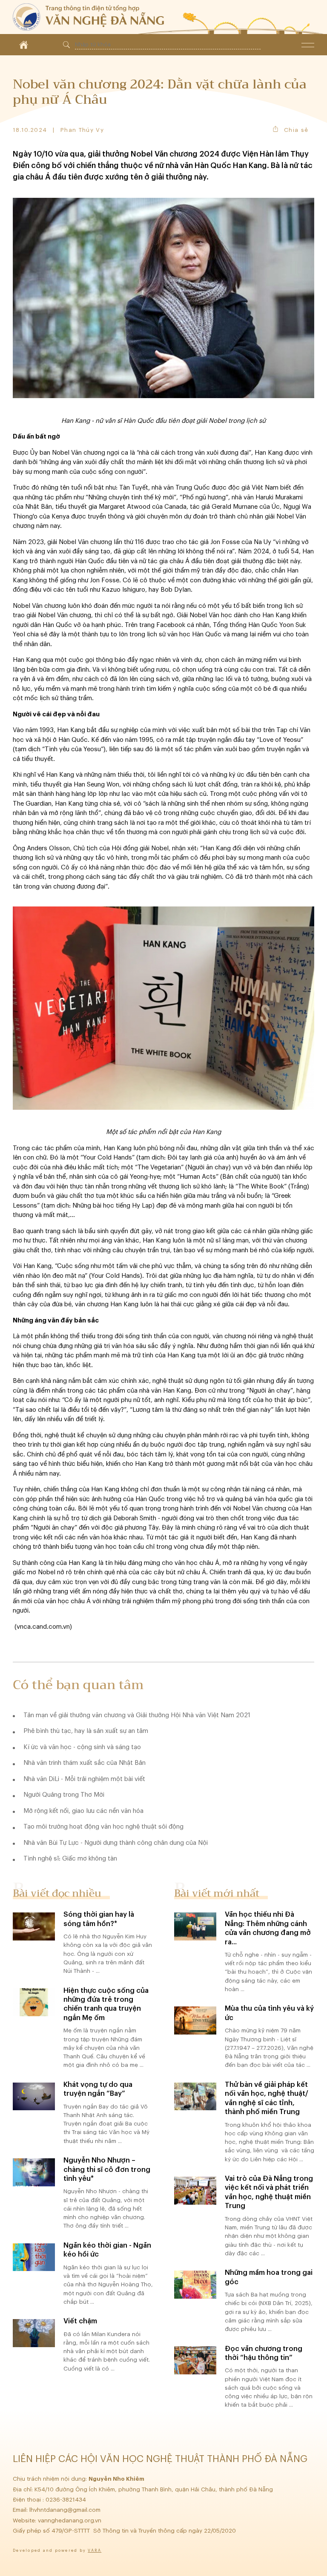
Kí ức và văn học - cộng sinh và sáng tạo (82, 1747)
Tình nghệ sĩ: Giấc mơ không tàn (70, 1859)
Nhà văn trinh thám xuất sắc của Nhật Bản (85, 1763)
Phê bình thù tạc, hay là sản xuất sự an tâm (86, 1731)
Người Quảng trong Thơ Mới (64, 1795)
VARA (95, 2551)
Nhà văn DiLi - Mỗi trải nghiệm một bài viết (84, 1779)
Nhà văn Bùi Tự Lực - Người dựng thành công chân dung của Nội (116, 1843)
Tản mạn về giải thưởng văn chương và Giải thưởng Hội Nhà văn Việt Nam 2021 (137, 1715)
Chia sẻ (296, 130)
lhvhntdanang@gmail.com (66, 2510)
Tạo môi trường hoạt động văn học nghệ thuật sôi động (103, 1827)
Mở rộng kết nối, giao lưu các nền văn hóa (83, 1811)
